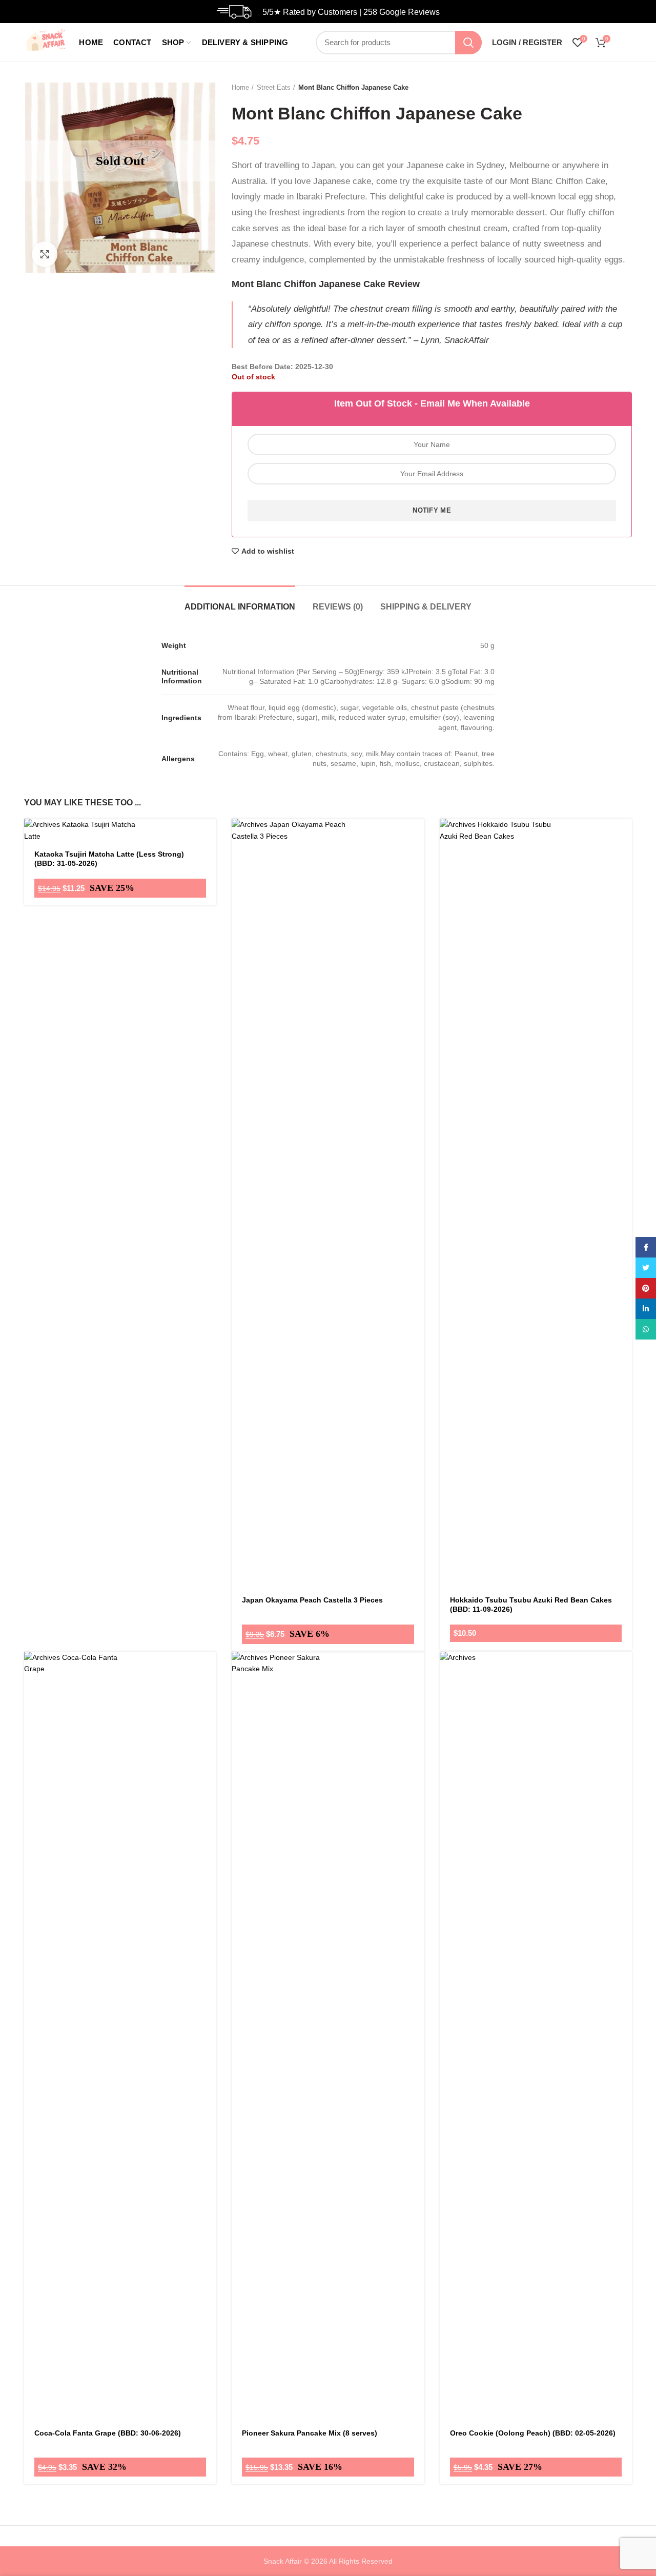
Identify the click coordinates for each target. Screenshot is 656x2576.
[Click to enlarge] (45, 254)
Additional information (240, 607)
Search (468, 43)
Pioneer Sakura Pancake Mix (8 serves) (310, 2433)
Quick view (417, 869)
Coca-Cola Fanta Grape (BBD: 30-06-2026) (108, 2433)
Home (240, 87)
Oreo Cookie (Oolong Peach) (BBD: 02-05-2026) (533, 2433)
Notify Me (432, 510)
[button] (417, 846)
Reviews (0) (338, 607)
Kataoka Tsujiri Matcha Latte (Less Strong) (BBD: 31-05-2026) (109, 859)
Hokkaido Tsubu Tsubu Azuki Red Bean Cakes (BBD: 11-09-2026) (531, 1605)
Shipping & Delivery (426, 607)
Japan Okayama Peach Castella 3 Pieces (312, 1600)
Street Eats (274, 87)
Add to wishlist (268, 551)
